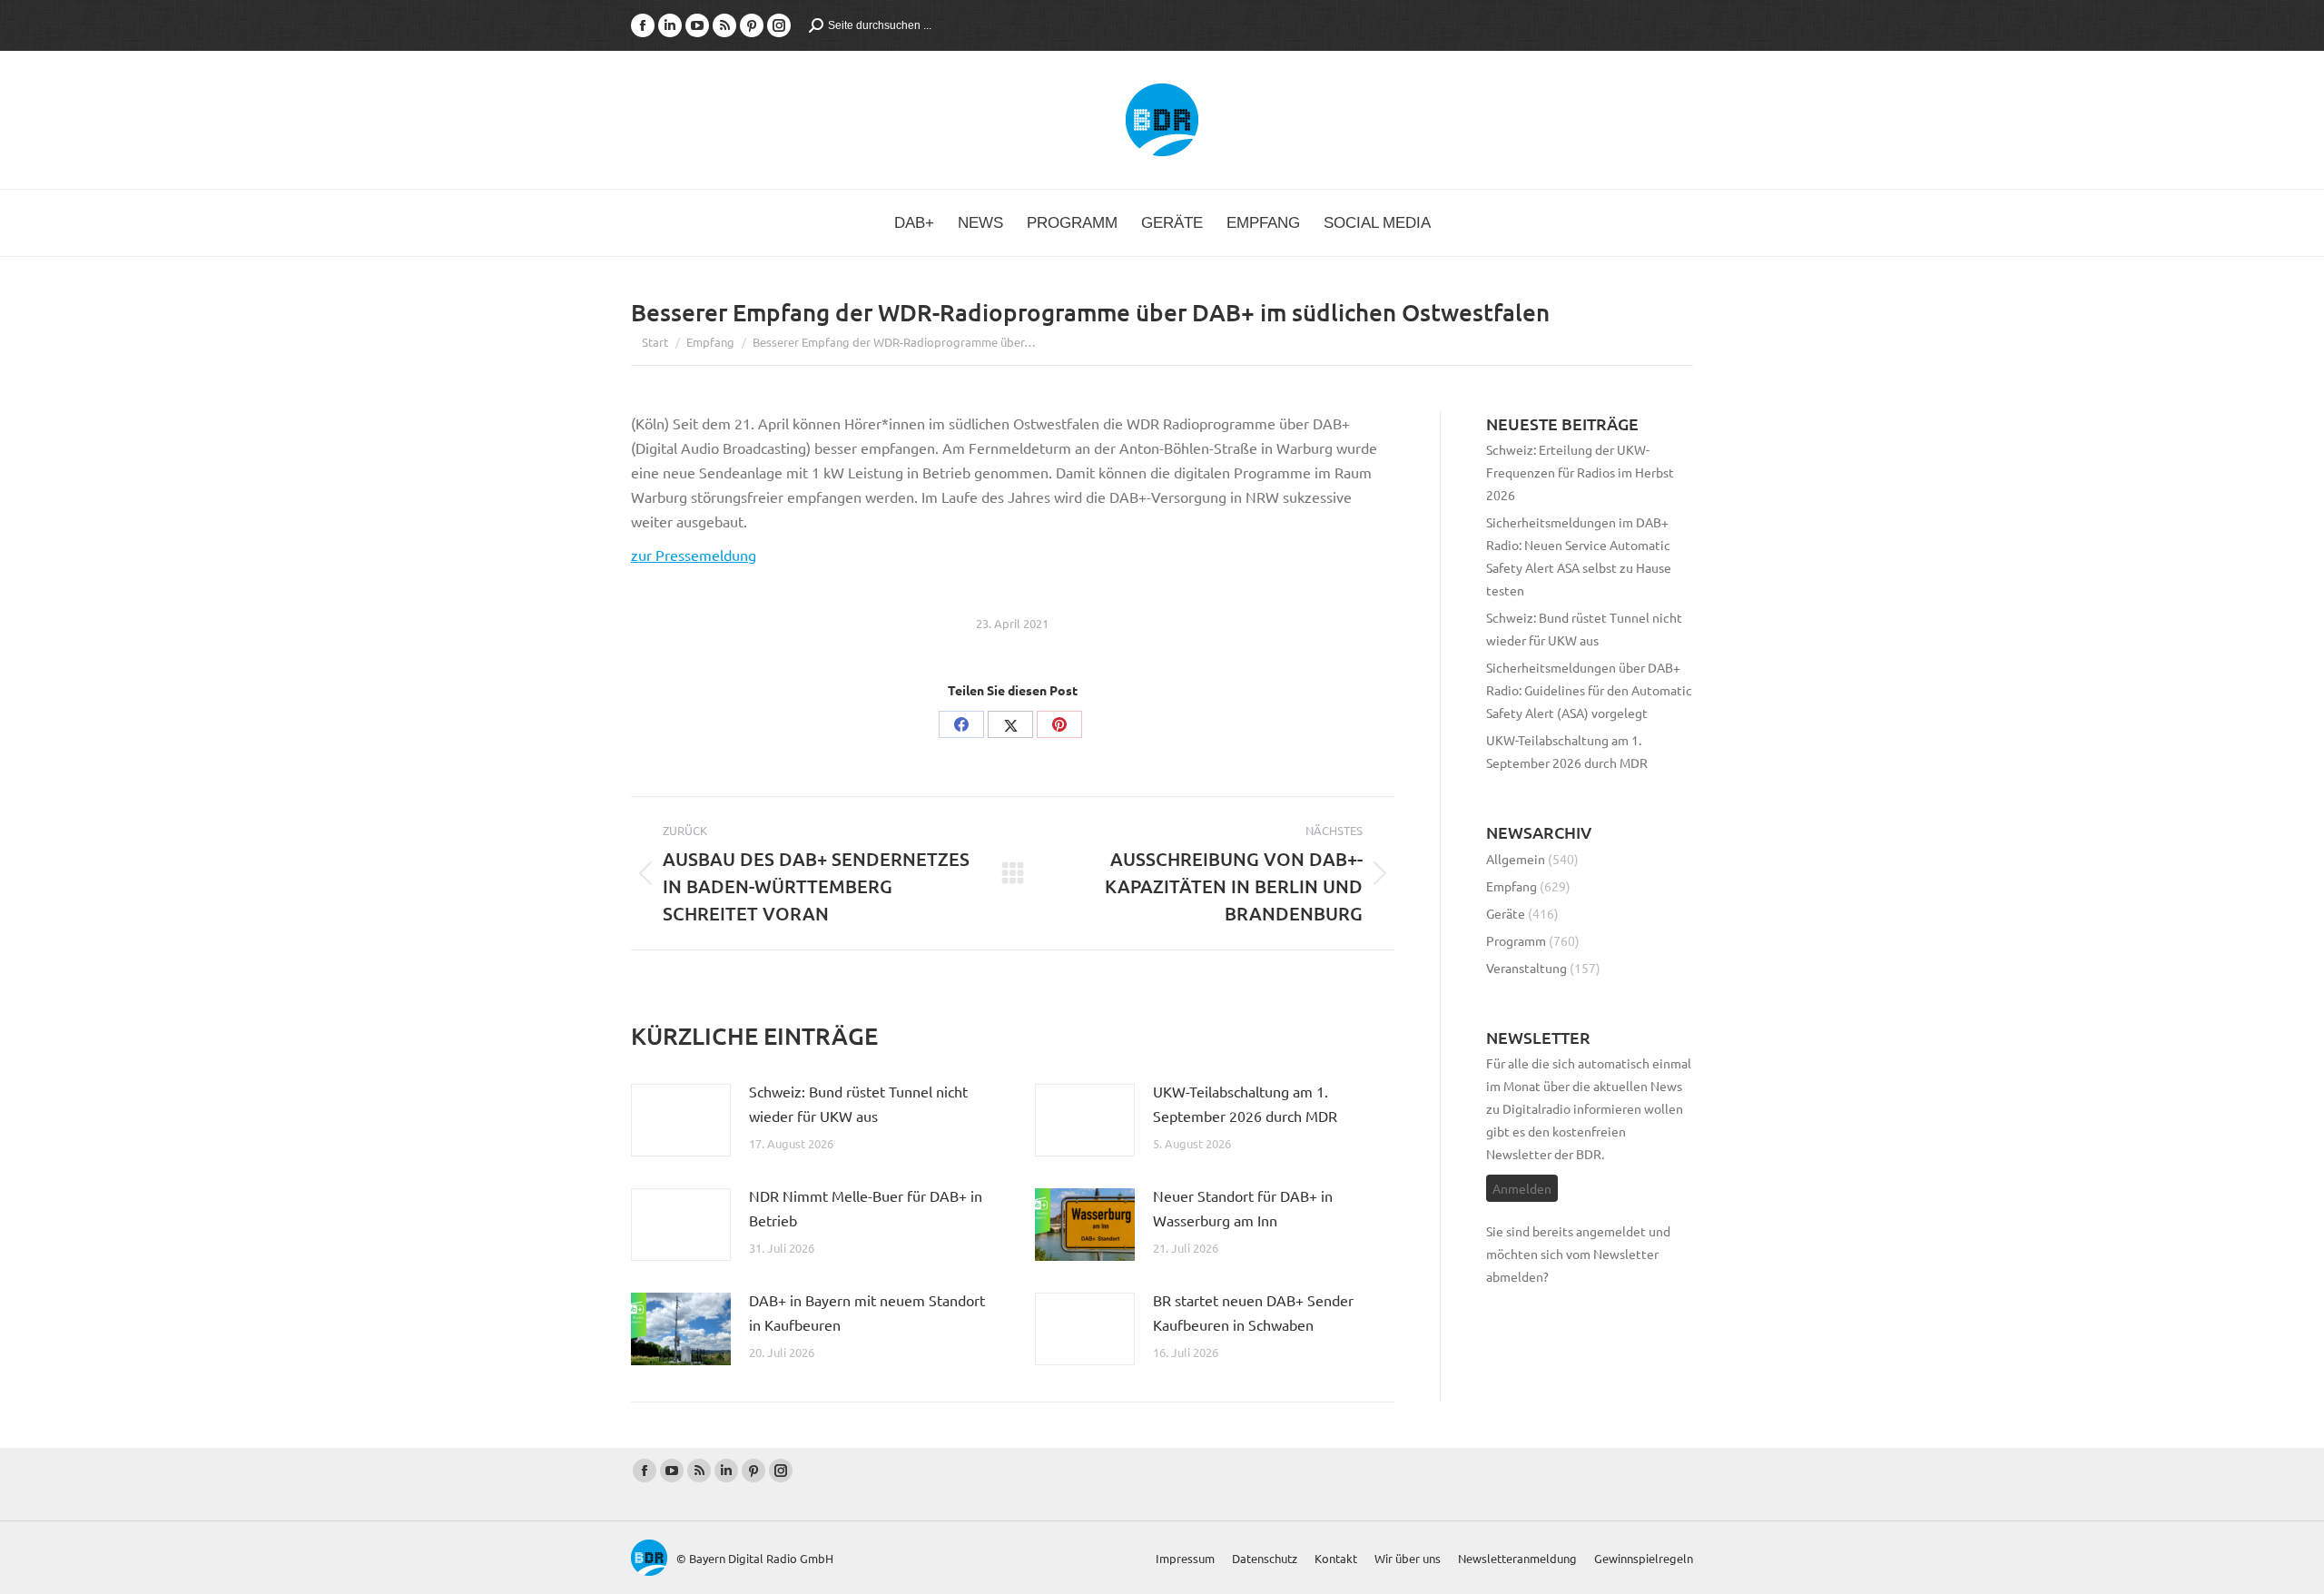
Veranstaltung (1526, 968)
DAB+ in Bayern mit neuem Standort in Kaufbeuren (867, 1312)
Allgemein (1516, 859)
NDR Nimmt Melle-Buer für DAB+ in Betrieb (866, 1208)
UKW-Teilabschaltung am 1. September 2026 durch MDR (1245, 1103)
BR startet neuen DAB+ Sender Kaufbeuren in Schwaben (1253, 1312)
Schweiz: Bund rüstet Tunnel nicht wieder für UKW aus (858, 1103)
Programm (1516, 940)
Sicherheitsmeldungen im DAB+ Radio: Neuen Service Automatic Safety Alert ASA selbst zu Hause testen (1579, 556)
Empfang (1512, 886)
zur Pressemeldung (694, 555)
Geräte (1506, 913)
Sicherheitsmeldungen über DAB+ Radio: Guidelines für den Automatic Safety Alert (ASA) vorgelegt (1589, 690)
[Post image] (681, 1120)
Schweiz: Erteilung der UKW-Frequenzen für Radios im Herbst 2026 (1580, 472)
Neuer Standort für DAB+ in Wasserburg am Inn (1243, 1208)
